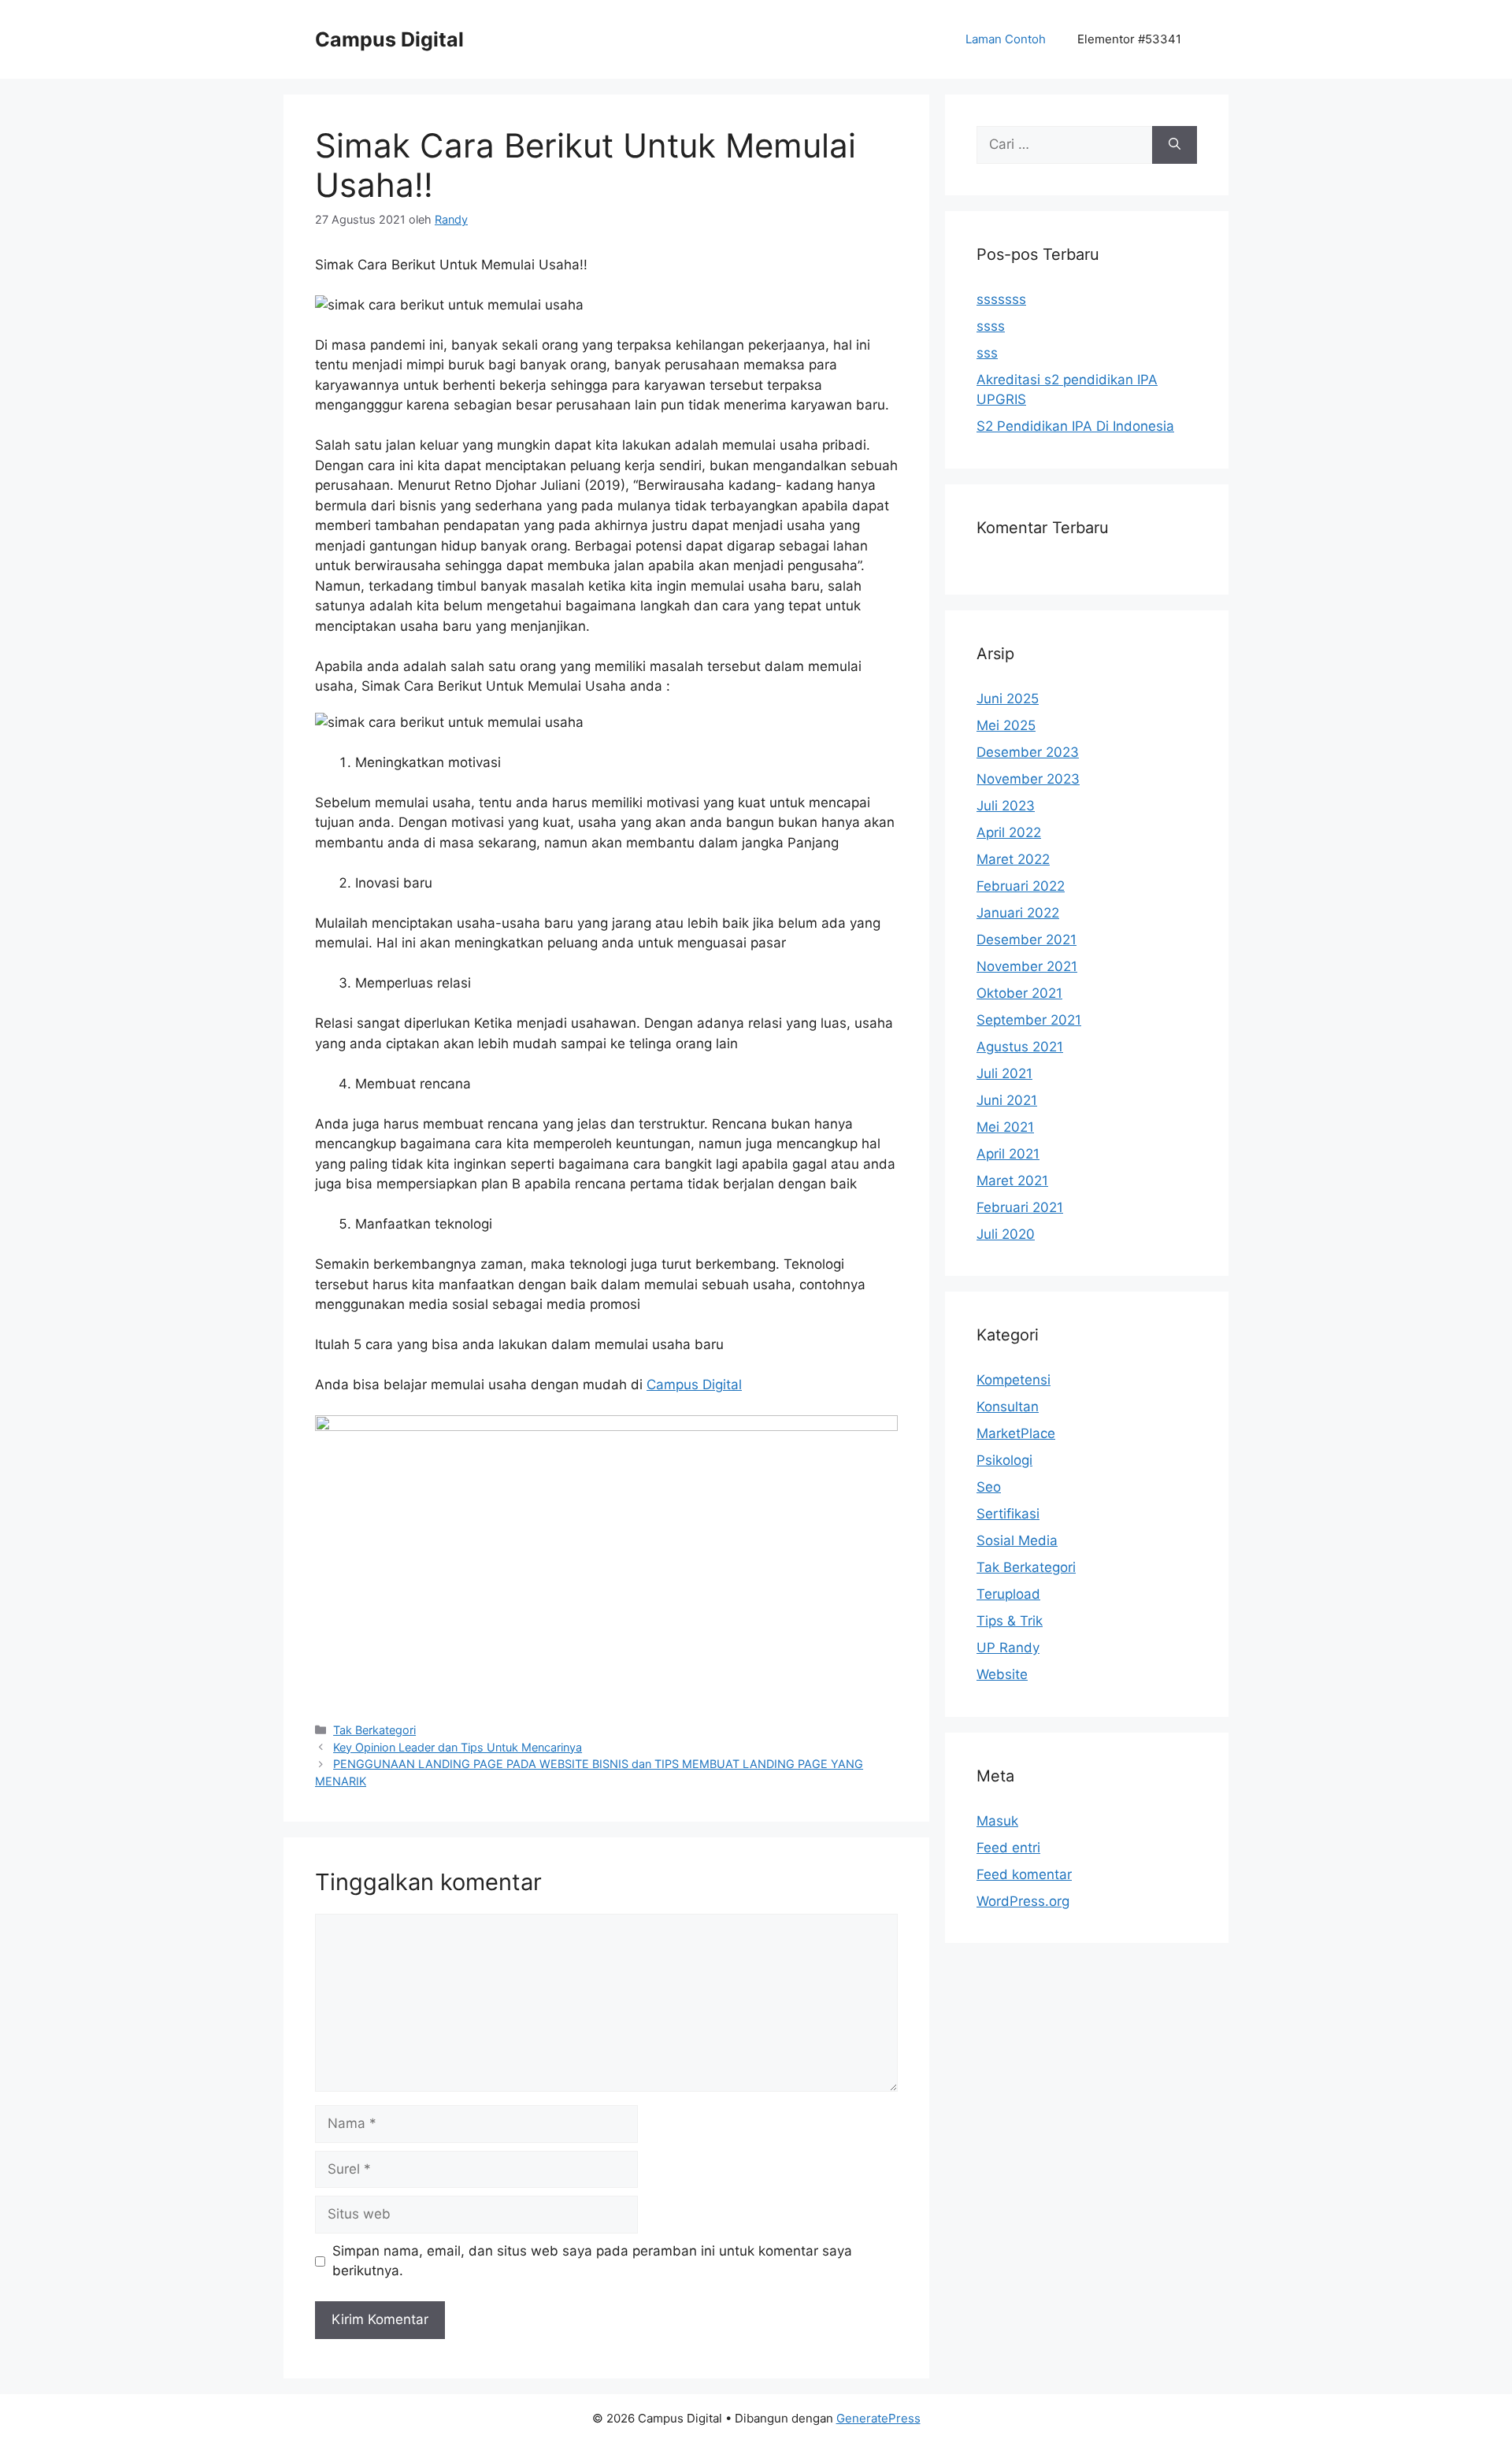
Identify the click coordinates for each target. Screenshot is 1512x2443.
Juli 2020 (1006, 1234)
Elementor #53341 (1129, 39)
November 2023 (1028, 779)
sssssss (1001, 299)
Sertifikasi (1008, 1514)
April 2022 (1009, 832)
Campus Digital (389, 39)
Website (1002, 1674)
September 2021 (1029, 1020)
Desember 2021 (1027, 940)
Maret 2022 (1013, 859)
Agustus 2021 (1020, 1047)
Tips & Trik (1010, 1621)
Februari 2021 (1020, 1207)
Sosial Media (1017, 1540)
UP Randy (1008, 1648)
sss (987, 353)
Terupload (1008, 1594)
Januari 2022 (1018, 913)
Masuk (997, 1821)
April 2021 (1008, 1154)
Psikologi (1004, 1460)
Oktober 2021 (1019, 993)
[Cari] (1175, 145)
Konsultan (1008, 1407)
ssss (991, 326)
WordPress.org (1023, 1901)
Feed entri (1008, 1848)
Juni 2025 (1008, 699)
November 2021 (1027, 966)
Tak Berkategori (374, 1730)
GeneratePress (878, 2418)
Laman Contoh (1006, 39)
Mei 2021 (1005, 1127)
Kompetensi (1014, 1380)
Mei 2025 (1006, 725)
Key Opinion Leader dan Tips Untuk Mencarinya (458, 1747)
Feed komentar (1024, 1874)
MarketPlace (1016, 1433)
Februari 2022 (1021, 886)
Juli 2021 (1004, 1073)
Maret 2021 (1012, 1181)
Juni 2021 (1007, 1100)
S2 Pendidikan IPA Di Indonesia (1075, 426)
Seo (989, 1487)
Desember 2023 (1028, 752)
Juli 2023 (1006, 806)
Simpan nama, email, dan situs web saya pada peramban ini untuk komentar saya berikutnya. (592, 2261)
